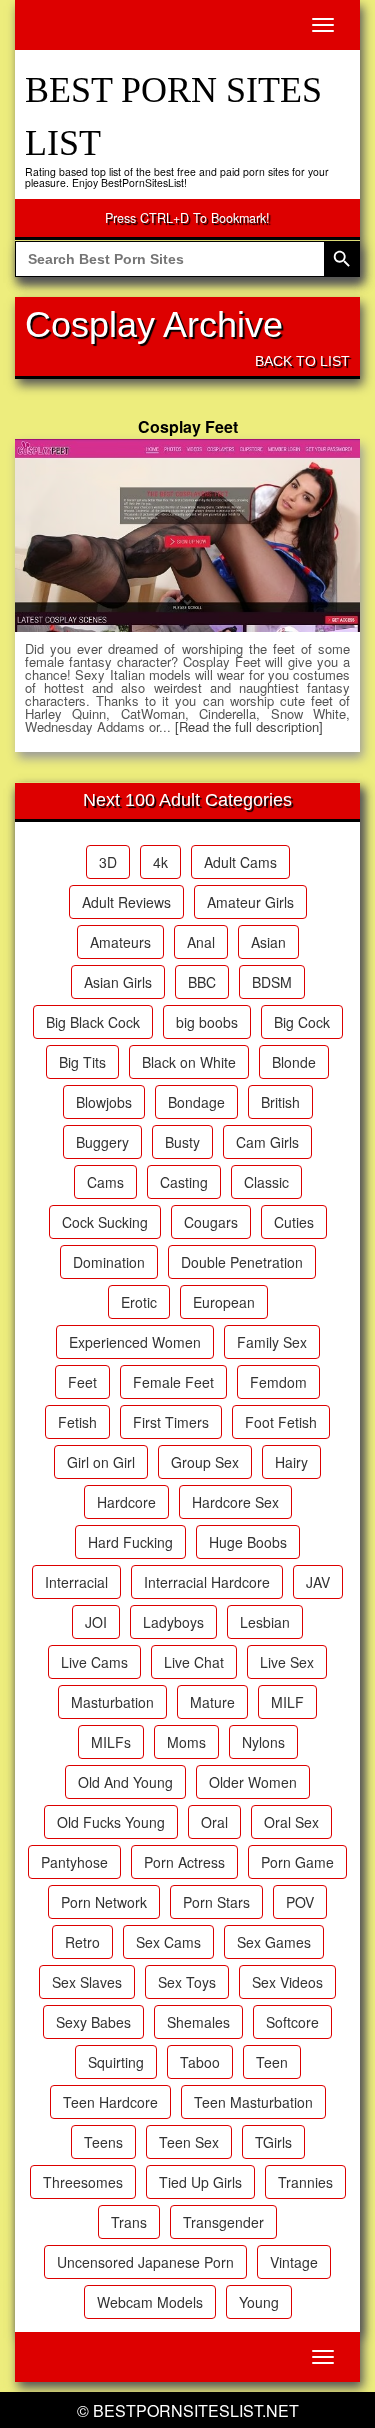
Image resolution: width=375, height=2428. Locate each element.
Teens (103, 2142)
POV (300, 1902)
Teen (272, 2062)
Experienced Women (135, 1342)
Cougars (211, 1222)
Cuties (294, 1222)
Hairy (291, 1462)
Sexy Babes (93, 2022)
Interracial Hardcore (207, 1582)
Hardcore (126, 1502)
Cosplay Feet (188, 426)
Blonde (294, 1062)
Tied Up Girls (200, 2182)
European (224, 1302)
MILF (287, 1702)
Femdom (278, 1382)
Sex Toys (187, 1982)
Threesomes (83, 2182)
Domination (109, 1262)
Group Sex (205, 1462)
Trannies (305, 2182)
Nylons (263, 1742)
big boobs (207, 1022)
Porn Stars (216, 1902)
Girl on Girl (101, 1462)
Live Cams (94, 1662)
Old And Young (125, 1782)
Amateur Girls (250, 902)
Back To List (302, 361)
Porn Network (104, 1902)
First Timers (171, 1422)
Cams (105, 1182)
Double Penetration (242, 1262)
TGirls (273, 2142)
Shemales (198, 2022)
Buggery (102, 1142)
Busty (182, 1142)
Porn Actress (184, 1862)
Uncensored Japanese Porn (145, 2262)
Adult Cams (240, 862)
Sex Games (274, 1942)
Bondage (196, 1102)
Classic (266, 1182)
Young (259, 2302)
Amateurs (120, 942)
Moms (186, 1742)
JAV (318, 1582)
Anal (201, 942)
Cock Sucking (105, 1222)
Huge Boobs (248, 1542)
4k (160, 862)
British (280, 1102)
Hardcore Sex (235, 1502)
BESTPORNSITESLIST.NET (196, 2410)
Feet (82, 1382)
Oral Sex (291, 1822)
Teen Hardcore (110, 2102)
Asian (268, 942)
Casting (184, 1182)
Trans (129, 2222)
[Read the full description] (249, 726)
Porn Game (297, 1862)
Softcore (292, 2022)
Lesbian (265, 1622)
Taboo (200, 2062)
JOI (96, 1622)
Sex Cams (168, 1942)
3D (108, 862)
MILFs (111, 1742)
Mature (212, 1702)
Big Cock (302, 1022)
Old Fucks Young (111, 1822)
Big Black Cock (93, 1022)
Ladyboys (173, 1622)
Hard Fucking (130, 1542)
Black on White (189, 1062)
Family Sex (272, 1342)
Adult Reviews (126, 902)
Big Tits (82, 1062)
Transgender (223, 2222)
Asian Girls (118, 982)
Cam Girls (267, 1142)
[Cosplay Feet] (187, 536)
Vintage (294, 2262)
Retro (82, 1942)
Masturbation (112, 1702)
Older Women (253, 1782)
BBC (202, 982)
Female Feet (173, 1382)
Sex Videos (287, 1982)
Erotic (139, 1302)
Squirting (116, 2062)
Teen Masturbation (253, 2102)
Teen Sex (189, 2142)
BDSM (272, 982)
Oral (214, 1822)
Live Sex (287, 1662)
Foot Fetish (281, 1422)
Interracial (76, 1582)
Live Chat (194, 1662)
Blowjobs (104, 1102)
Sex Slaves (87, 1982)
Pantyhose (74, 1862)
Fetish (77, 1422)
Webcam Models (150, 2302)
